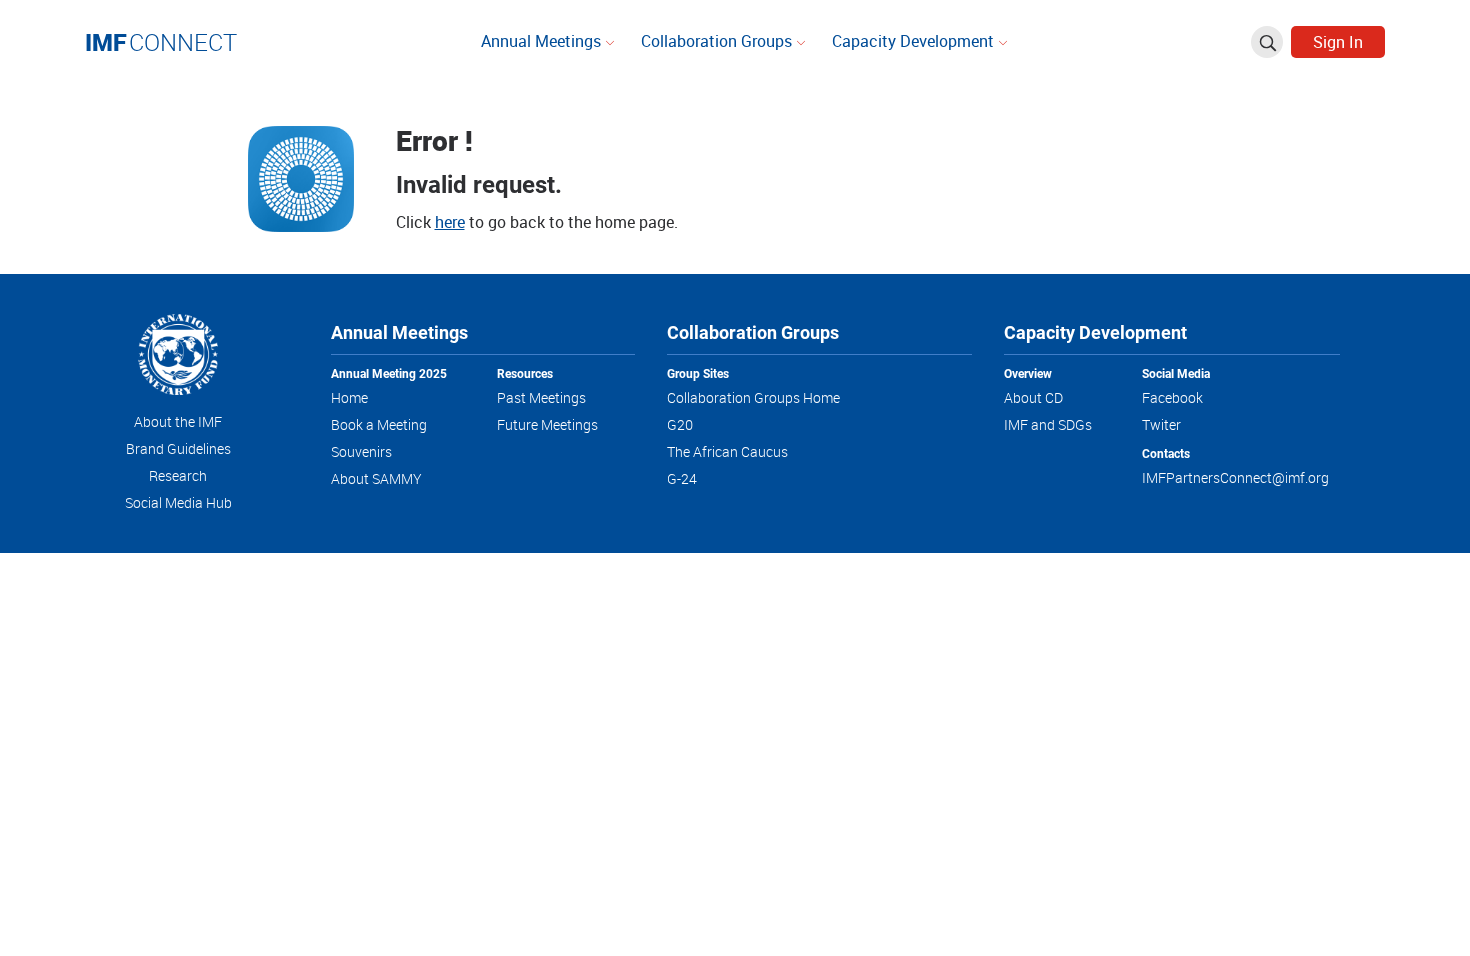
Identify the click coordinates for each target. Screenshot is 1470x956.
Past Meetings (541, 397)
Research (178, 475)
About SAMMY (376, 478)
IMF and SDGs (1048, 424)
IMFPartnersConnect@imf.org (1235, 477)
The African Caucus (727, 451)
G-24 (682, 478)
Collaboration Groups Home (753, 397)
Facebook (1172, 397)
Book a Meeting (379, 424)
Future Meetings (547, 424)
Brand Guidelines (178, 448)
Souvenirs (361, 451)
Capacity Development (915, 41)
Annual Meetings (543, 41)
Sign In (1338, 42)
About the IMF (178, 421)
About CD (1033, 397)
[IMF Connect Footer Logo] (178, 358)
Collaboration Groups (718, 41)
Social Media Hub (178, 502)
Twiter (1161, 424)
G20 (680, 424)
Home (349, 397)
